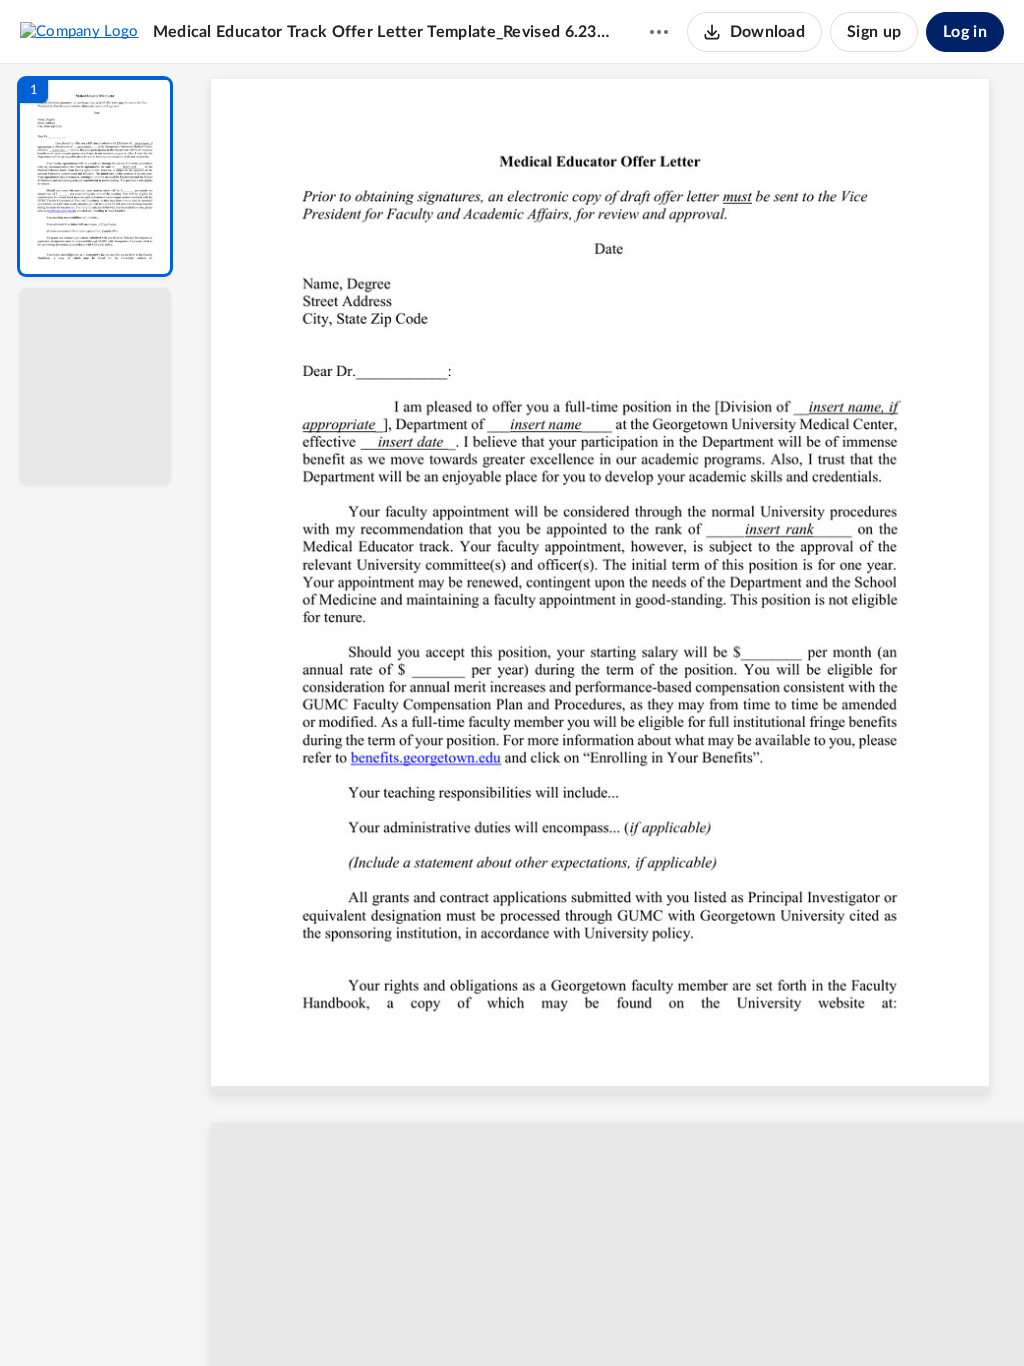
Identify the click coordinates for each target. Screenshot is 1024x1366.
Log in (965, 32)
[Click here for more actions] (659, 32)
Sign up (874, 32)
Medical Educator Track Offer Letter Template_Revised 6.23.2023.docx (382, 32)
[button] (95, 176)
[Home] (79, 31)
